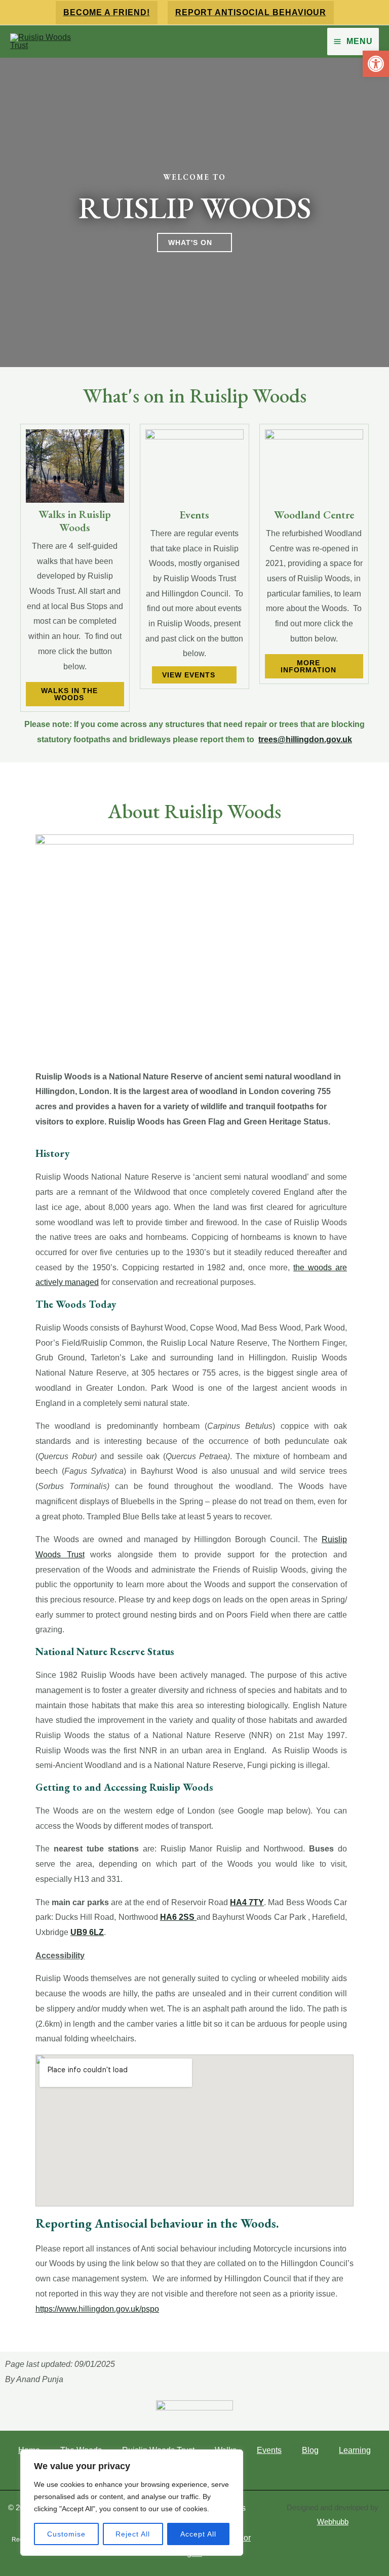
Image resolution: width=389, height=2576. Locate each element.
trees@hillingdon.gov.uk (305, 739)
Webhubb (333, 2522)
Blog (310, 2450)
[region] (132, 2503)
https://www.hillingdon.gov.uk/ (97, 2309)
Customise (66, 2534)
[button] (107, 13)
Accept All (198, 2534)
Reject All (133, 2534)
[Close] (232, 2458)
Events (269, 2450)
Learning (355, 2450)
